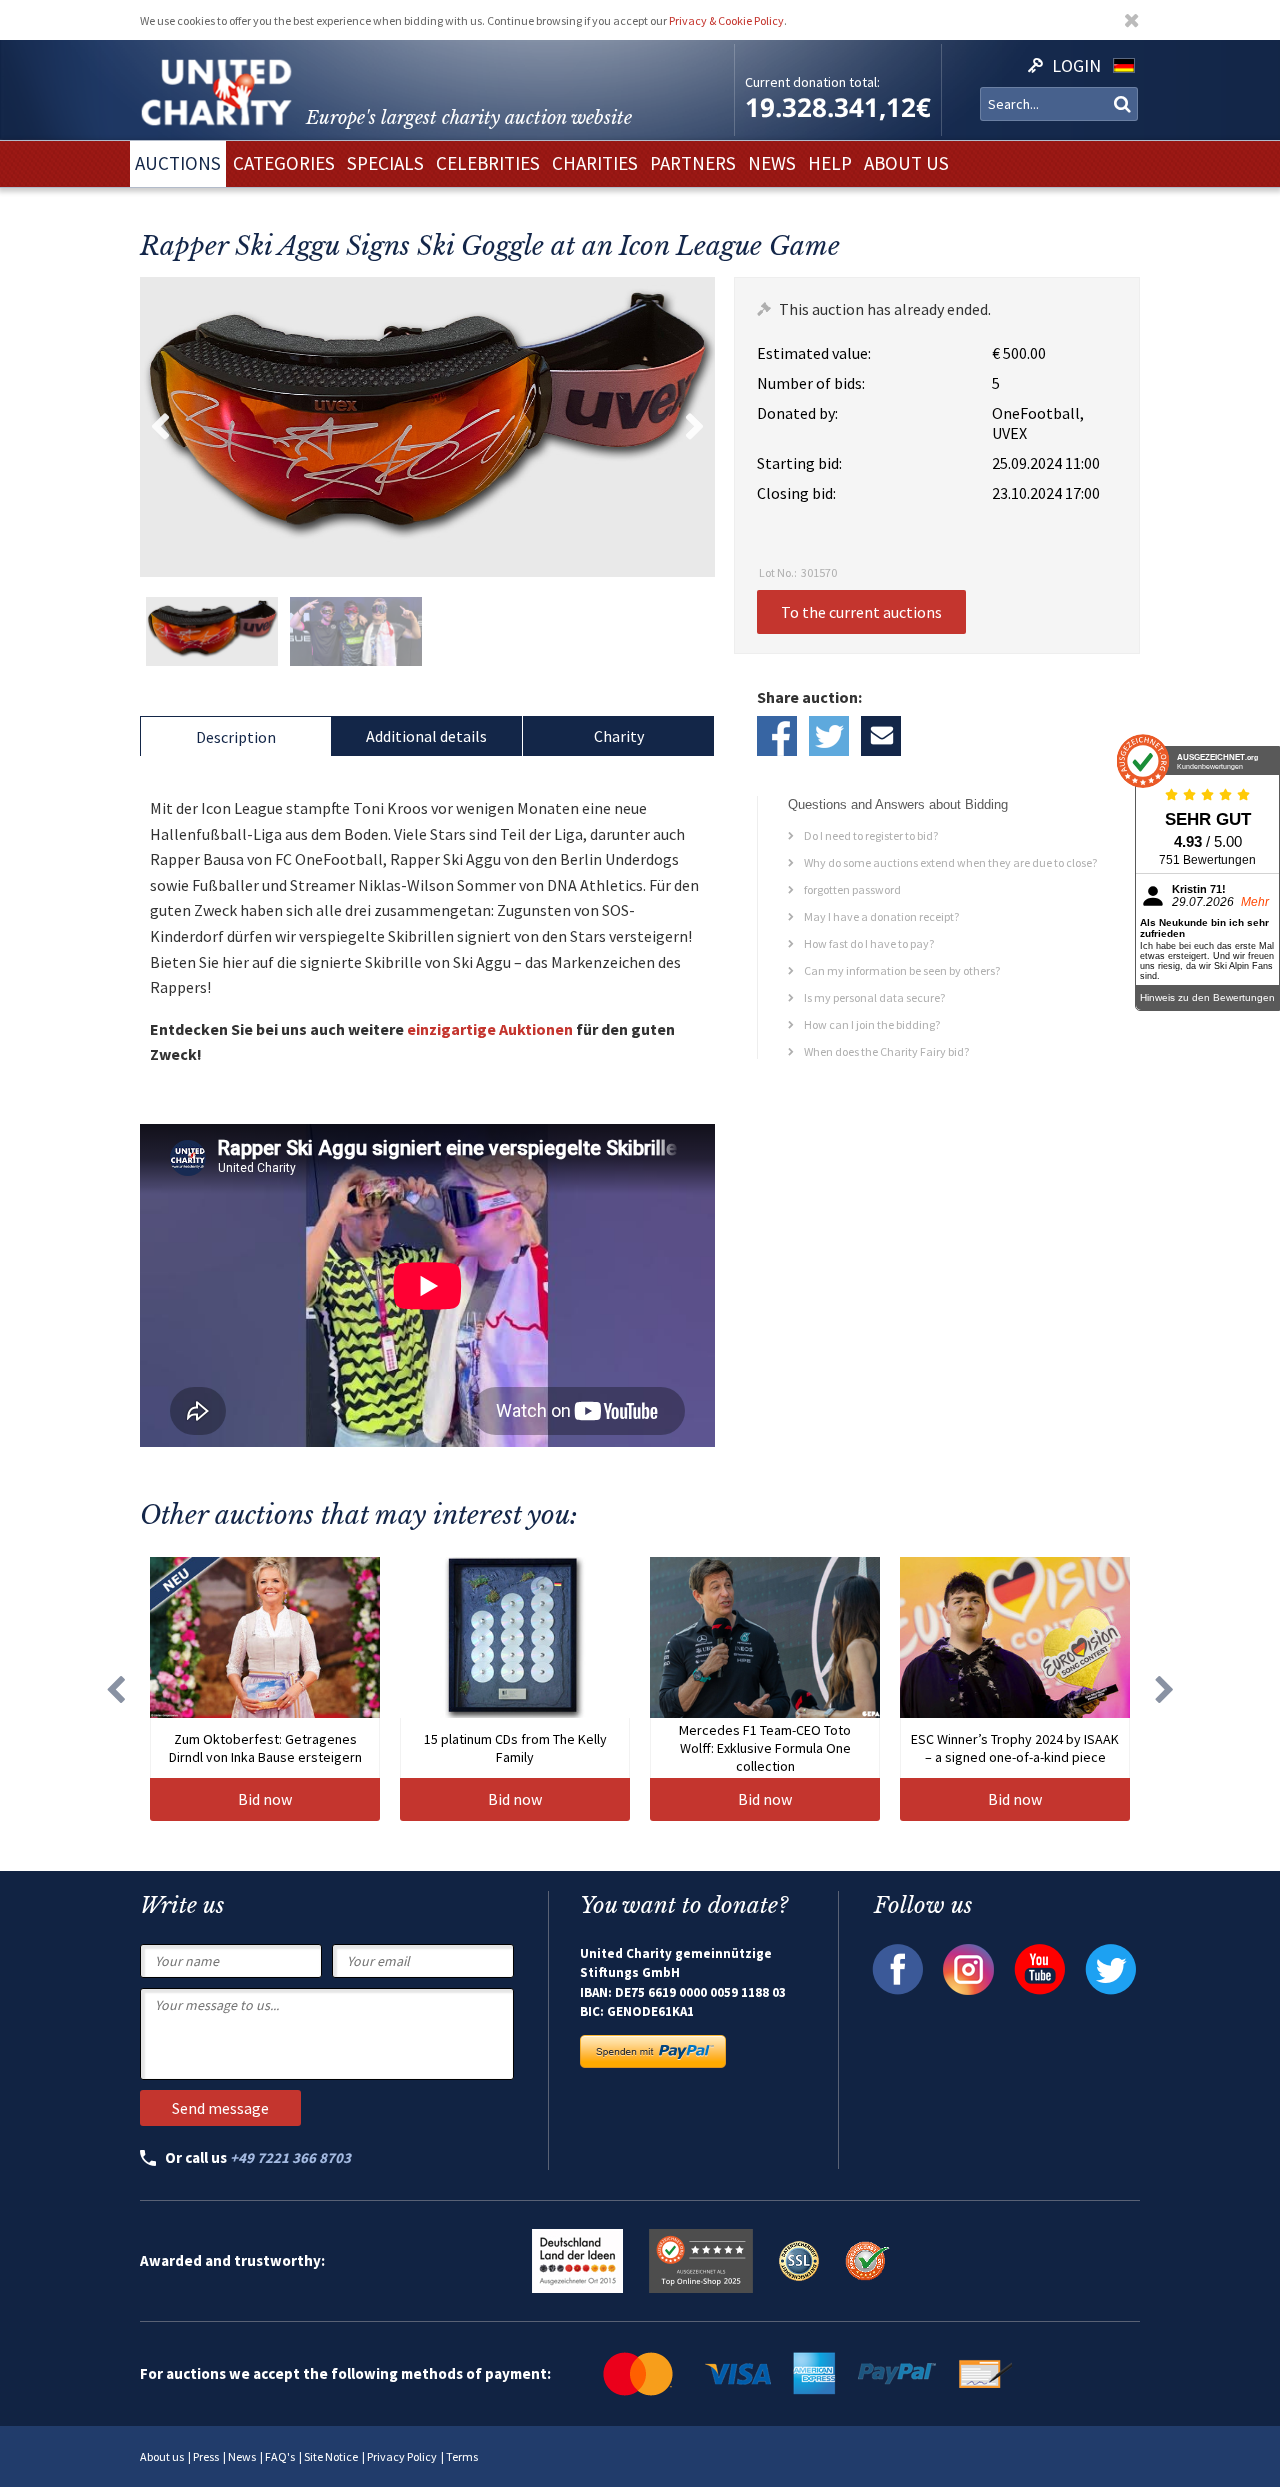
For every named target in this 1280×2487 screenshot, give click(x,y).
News (242, 2456)
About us (162, 2456)
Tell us (881, 736)
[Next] (1165, 1689)
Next (695, 427)
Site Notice (331, 2456)
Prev (160, 427)
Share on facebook (777, 736)
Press (206, 2456)
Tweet (829, 736)
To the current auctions (861, 612)
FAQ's (280, 2456)
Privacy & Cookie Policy (726, 20)
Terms (462, 2456)
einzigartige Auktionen (490, 1029)
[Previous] (115, 1689)
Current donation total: (812, 82)
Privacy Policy (402, 2456)
